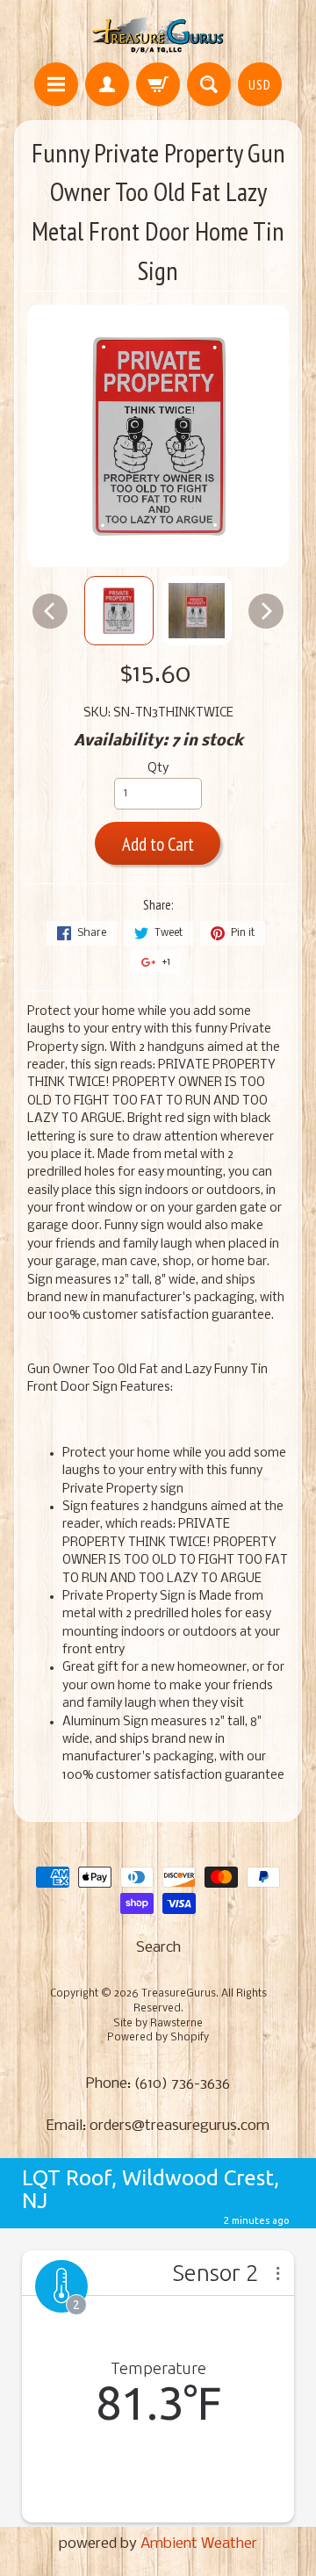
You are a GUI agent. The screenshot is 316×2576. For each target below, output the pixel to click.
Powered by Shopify (158, 2038)
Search (158, 1948)
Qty (158, 769)
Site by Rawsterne (158, 2024)
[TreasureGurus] (158, 34)
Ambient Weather (199, 2544)
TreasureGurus (179, 1994)
